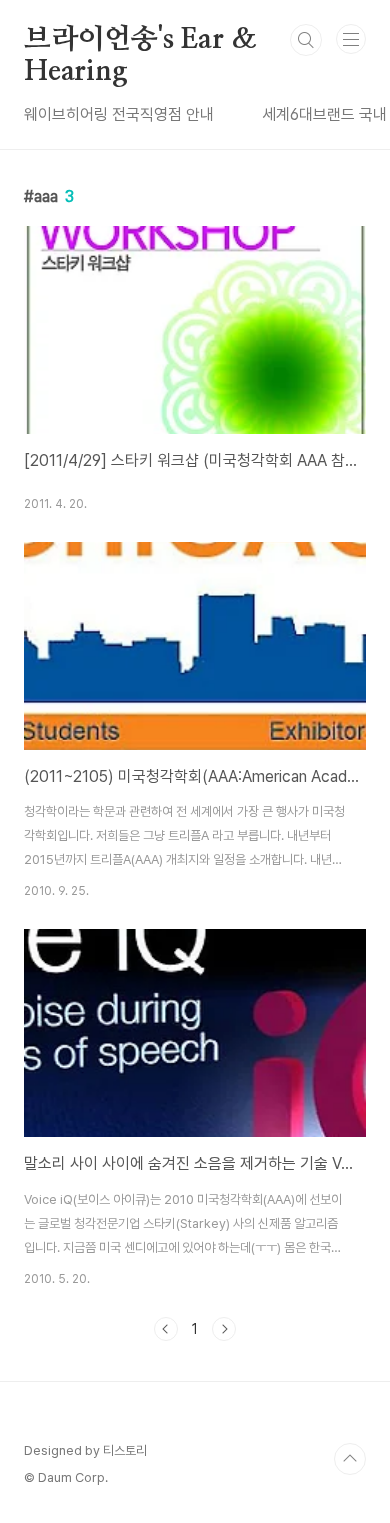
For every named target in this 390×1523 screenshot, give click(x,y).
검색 (306, 40)
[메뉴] (351, 39)
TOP (350, 1459)
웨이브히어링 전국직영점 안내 (119, 114)
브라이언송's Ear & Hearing (140, 41)
